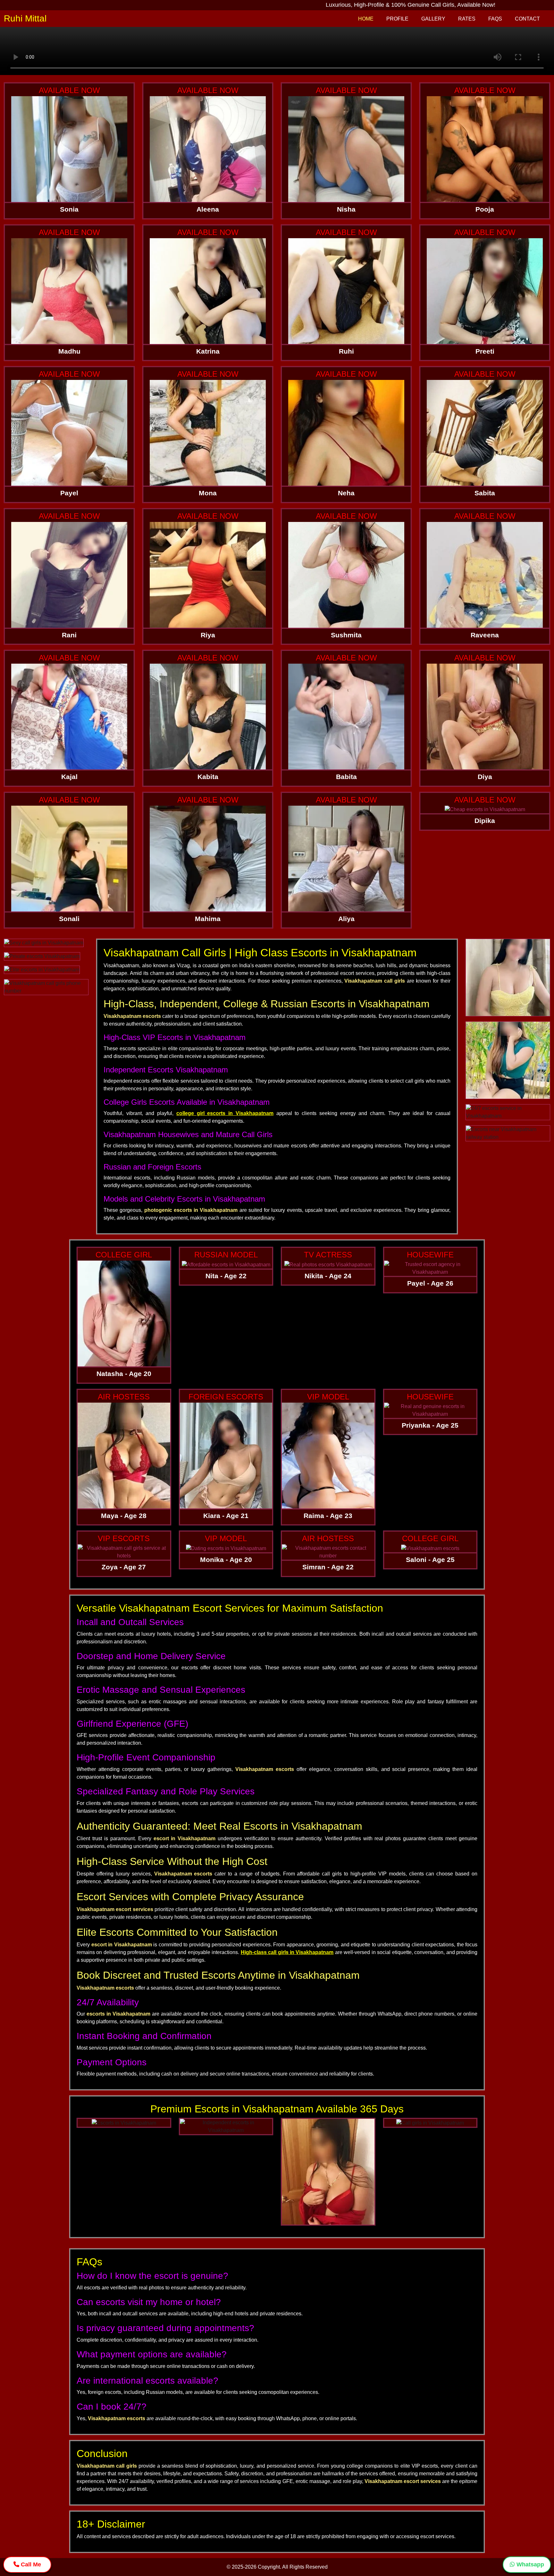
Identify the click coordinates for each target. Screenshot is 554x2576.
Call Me (30, 2564)
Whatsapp (529, 2564)
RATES (467, 19)
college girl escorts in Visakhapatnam (225, 1113)
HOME (366, 19)
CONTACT (527, 19)
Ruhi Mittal (25, 18)
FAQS (495, 19)
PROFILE (397, 19)
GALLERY (433, 19)
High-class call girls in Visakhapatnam (287, 1952)
